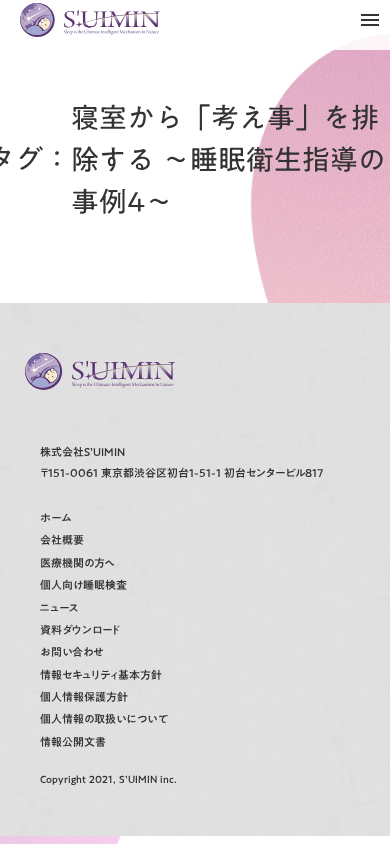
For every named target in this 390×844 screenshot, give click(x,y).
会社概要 (62, 540)
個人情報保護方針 (84, 697)
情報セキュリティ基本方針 (101, 675)
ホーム (55, 518)
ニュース (59, 608)
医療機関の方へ (77, 563)
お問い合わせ (71, 652)
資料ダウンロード (80, 630)
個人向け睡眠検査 (83, 585)
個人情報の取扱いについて (104, 719)
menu (370, 20)
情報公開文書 (73, 742)
